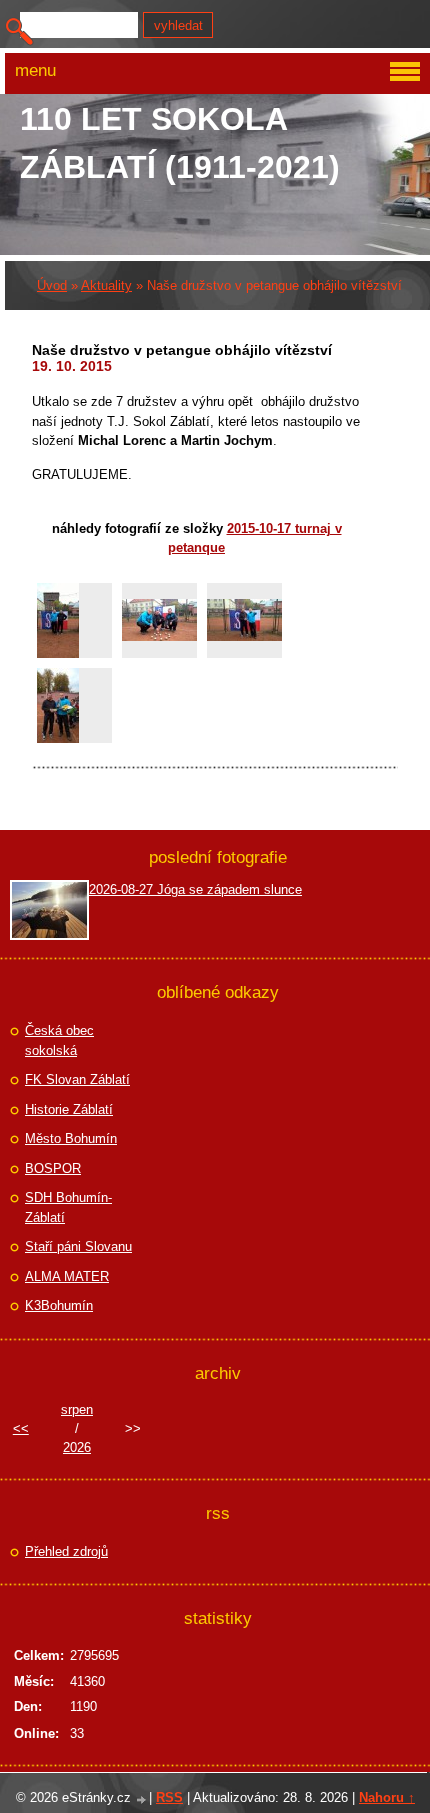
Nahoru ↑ (387, 1797)
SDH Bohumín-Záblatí (68, 1207)
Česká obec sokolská (59, 1040)
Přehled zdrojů (66, 1551)
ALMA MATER (67, 1276)
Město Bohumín (71, 1138)
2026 (77, 1447)
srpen (77, 1409)
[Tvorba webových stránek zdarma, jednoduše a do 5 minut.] (142, 1799)
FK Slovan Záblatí (77, 1079)
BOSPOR (53, 1168)
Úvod (52, 285)
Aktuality (106, 285)
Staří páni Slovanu (78, 1246)
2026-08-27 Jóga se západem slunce (195, 889)
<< (21, 1428)
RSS (169, 1797)
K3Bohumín (59, 1305)
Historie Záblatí (69, 1109)
